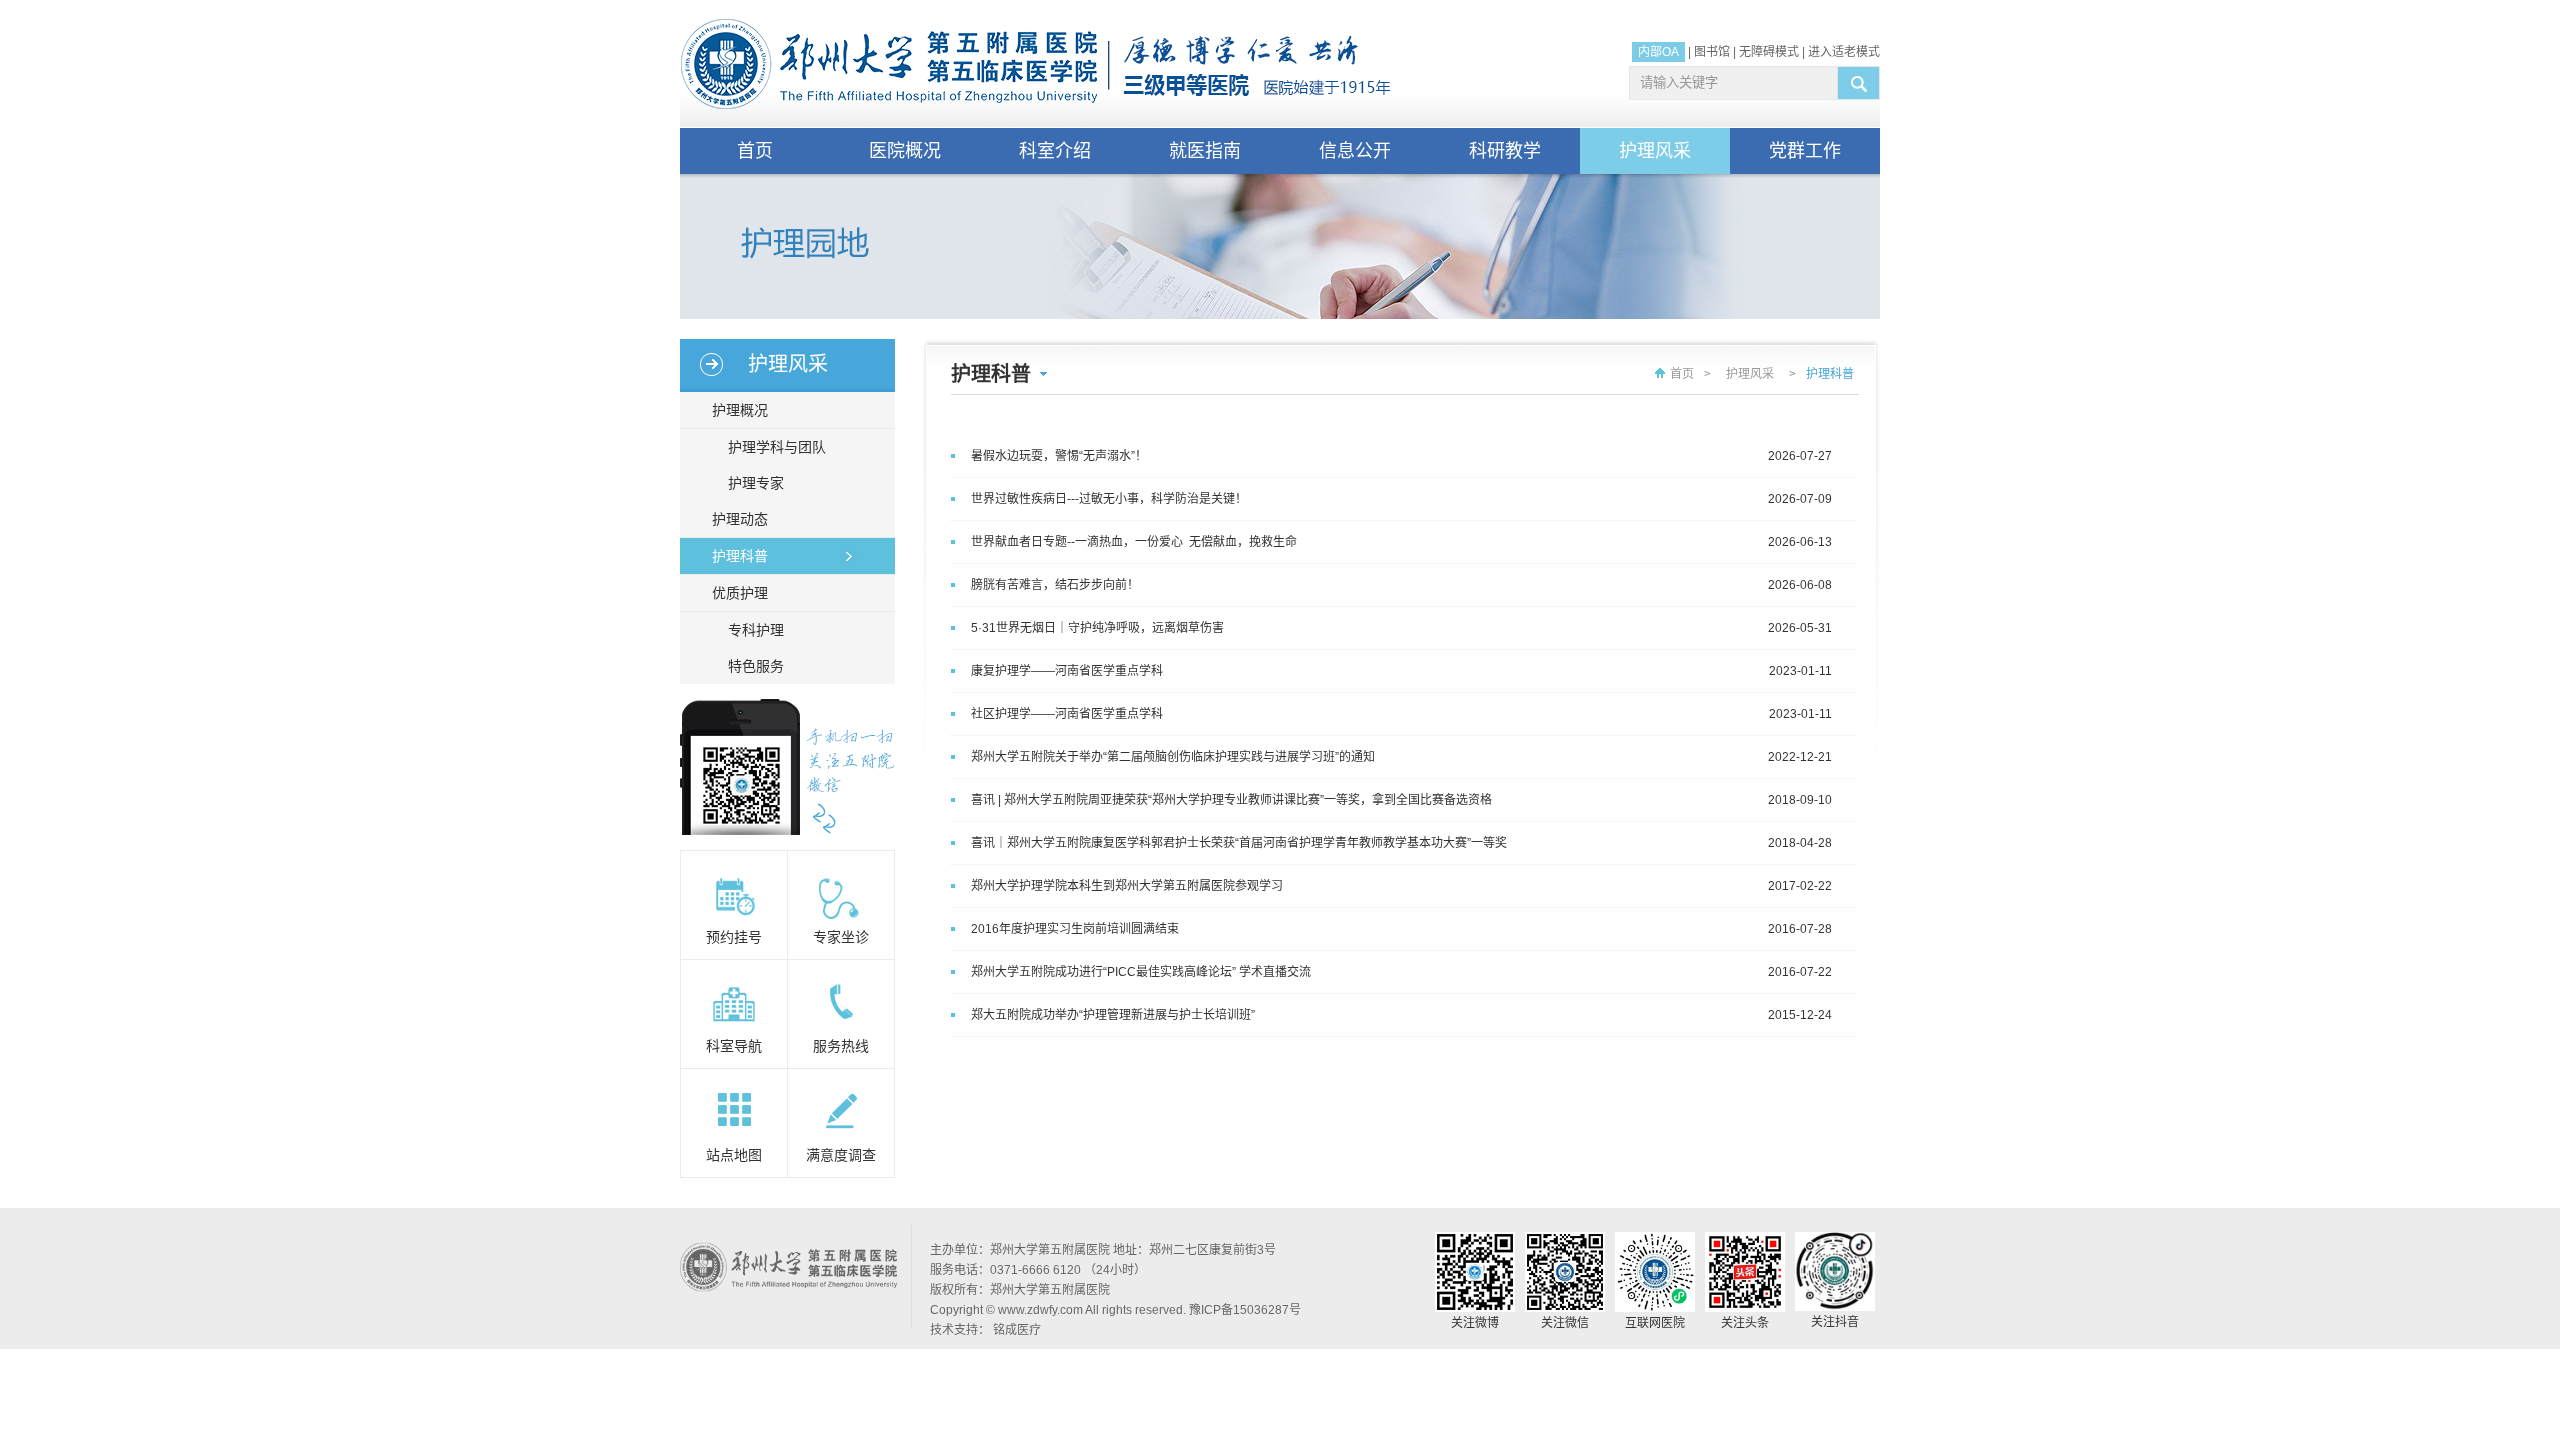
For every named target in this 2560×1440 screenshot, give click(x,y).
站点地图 (734, 1155)
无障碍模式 (1769, 52)
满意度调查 (841, 1155)
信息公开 (1355, 151)
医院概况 (905, 151)
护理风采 (1655, 151)
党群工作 (1805, 151)
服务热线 (841, 1046)
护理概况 (740, 410)
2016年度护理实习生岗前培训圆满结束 (1075, 929)
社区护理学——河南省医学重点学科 (1067, 714)
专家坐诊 (841, 937)
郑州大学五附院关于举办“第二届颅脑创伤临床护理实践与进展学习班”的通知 (1173, 757)
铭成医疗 (1017, 1330)
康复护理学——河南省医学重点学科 (1067, 671)
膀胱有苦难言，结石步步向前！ (1055, 585)
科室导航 (734, 1046)
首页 (755, 151)
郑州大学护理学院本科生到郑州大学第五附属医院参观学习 (1127, 886)
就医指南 (1205, 151)
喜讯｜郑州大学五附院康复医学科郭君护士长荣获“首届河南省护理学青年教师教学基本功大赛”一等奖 (1239, 843)
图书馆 (1712, 52)
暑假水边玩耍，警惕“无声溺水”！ (1059, 456)
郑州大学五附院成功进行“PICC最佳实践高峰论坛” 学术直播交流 (1141, 972)
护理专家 (756, 483)
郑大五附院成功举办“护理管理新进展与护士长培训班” (1113, 1015)
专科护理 (756, 630)
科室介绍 (1055, 151)
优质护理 (740, 593)
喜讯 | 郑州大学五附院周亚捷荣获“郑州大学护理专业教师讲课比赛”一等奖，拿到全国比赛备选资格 (1231, 800)
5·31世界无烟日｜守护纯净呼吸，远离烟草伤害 (1097, 628)
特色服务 (756, 666)
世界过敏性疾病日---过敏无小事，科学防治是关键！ (1109, 499)
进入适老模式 (1844, 52)
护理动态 (740, 519)
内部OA (1658, 52)
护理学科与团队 (777, 447)
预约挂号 (734, 937)
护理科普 (740, 556)
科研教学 (1505, 151)
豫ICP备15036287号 (1245, 1310)
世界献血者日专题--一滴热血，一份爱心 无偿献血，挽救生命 (1134, 542)
